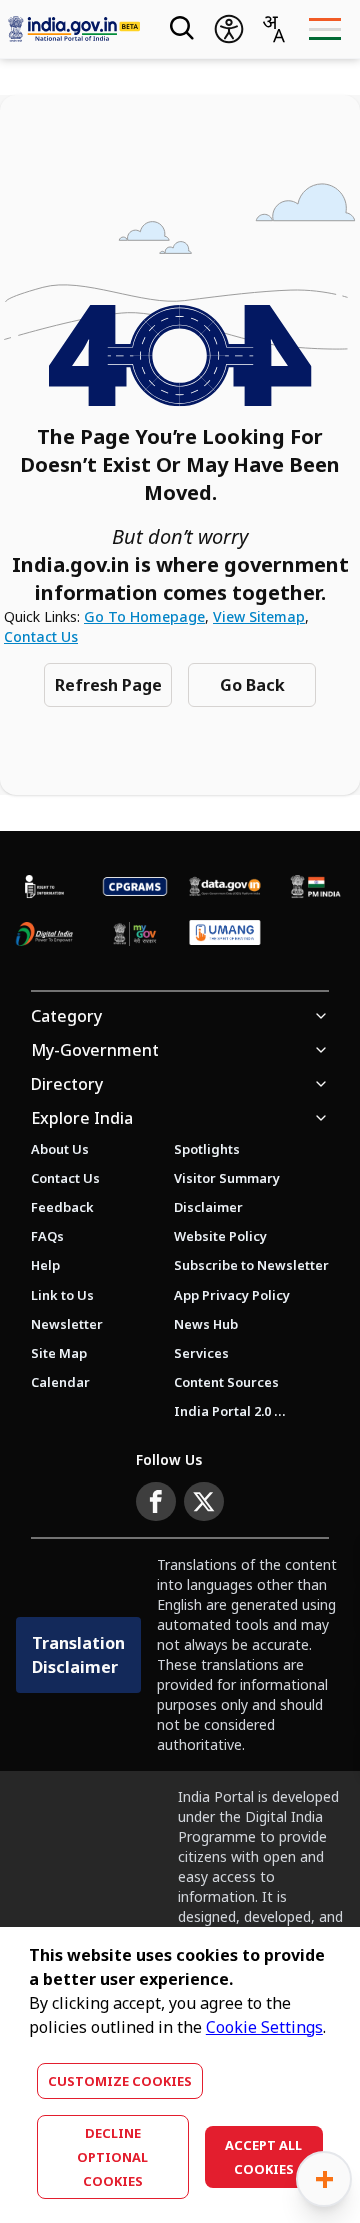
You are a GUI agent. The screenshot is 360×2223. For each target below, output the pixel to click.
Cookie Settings (264, 2027)
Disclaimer (208, 1207)
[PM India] (315, 886)
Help (45, 1265)
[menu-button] (324, 29)
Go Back (252, 685)
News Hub (206, 1324)
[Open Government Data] (225, 886)
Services (201, 1353)
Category (66, 1016)
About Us (60, 1149)
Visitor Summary (227, 1178)
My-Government (95, 1050)
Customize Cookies (120, 2081)
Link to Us (62, 1295)
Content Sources (226, 1382)
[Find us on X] (204, 1502)
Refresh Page (108, 685)
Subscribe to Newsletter (251, 1265)
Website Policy (220, 1236)
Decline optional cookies (112, 2157)
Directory (67, 1084)
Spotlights (207, 1149)
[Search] (180, 29)
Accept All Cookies (263, 2157)
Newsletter (67, 1324)
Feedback (62, 1207)
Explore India (82, 1118)
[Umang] (225, 934)
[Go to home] (74, 29)
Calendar (60, 1382)
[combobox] (273, 29)
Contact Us (41, 636)
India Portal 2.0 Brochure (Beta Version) (230, 1411)
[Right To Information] (44, 886)
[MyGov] (135, 933)
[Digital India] (44, 933)
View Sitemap (259, 616)
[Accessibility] (229, 29)
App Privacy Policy (232, 1295)
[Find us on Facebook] (156, 1502)
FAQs (47, 1236)
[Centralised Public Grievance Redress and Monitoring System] (135, 886)
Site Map (59, 1353)
